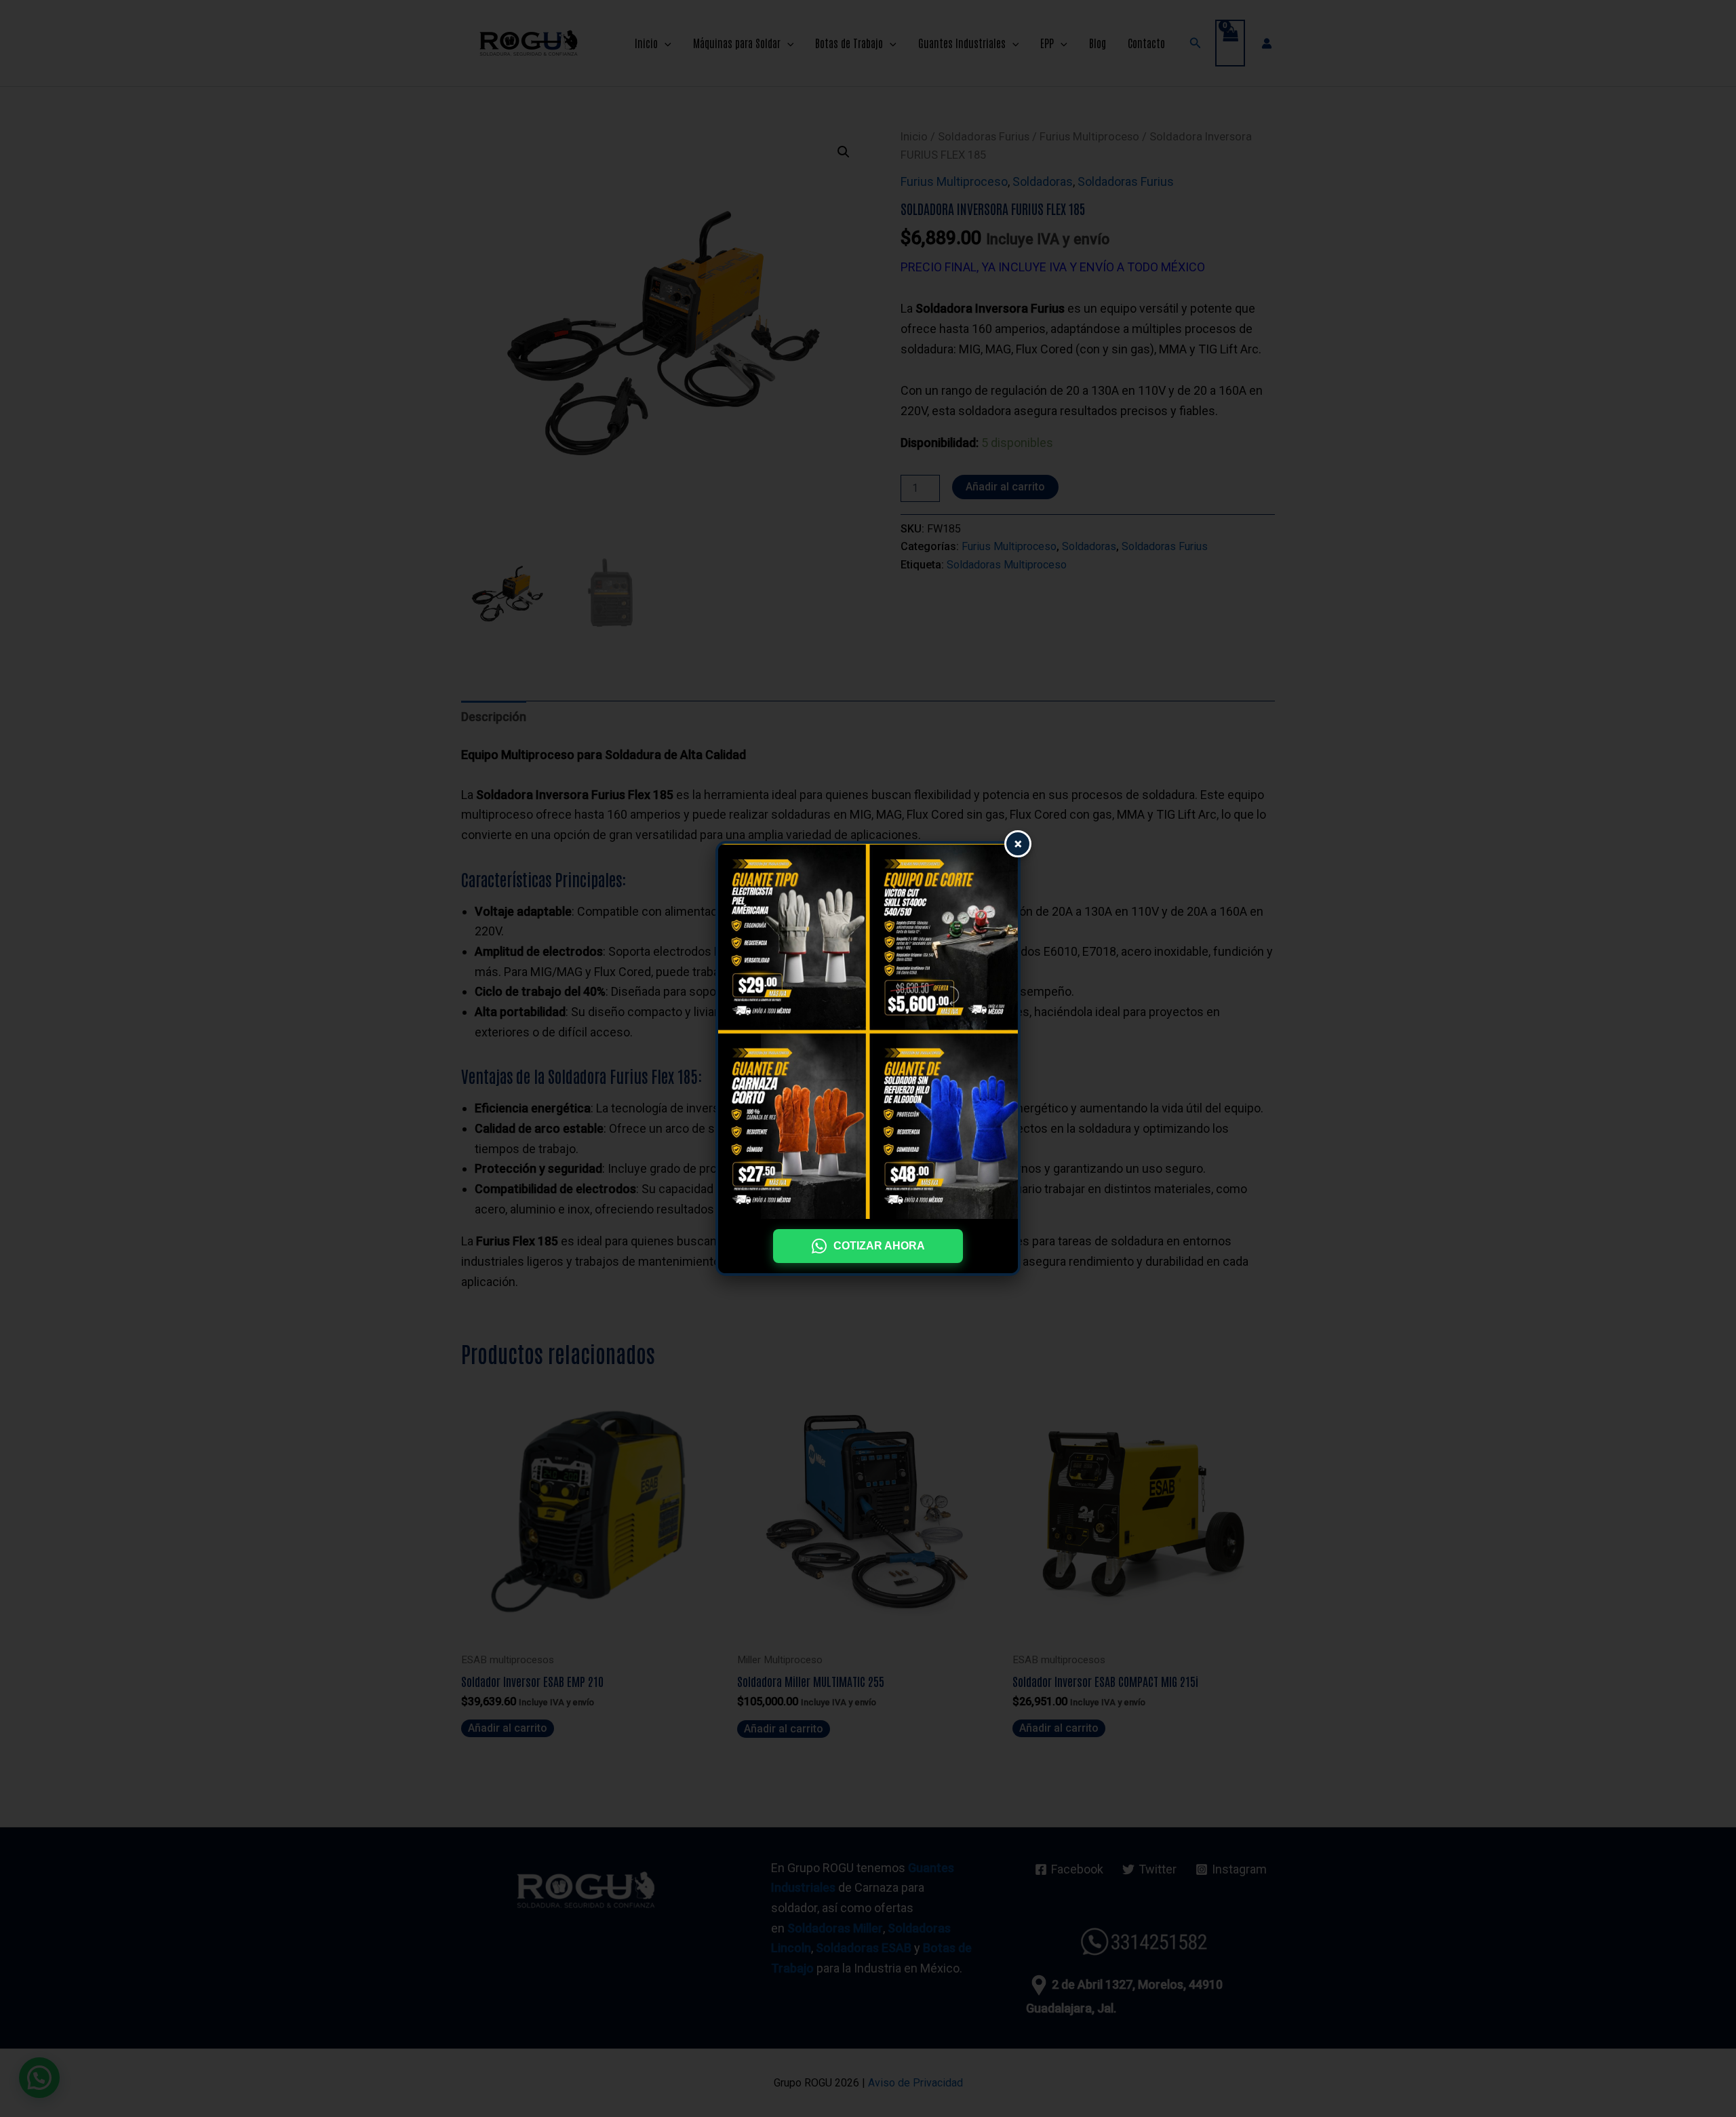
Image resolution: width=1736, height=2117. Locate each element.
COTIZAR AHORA (879, 1246)
